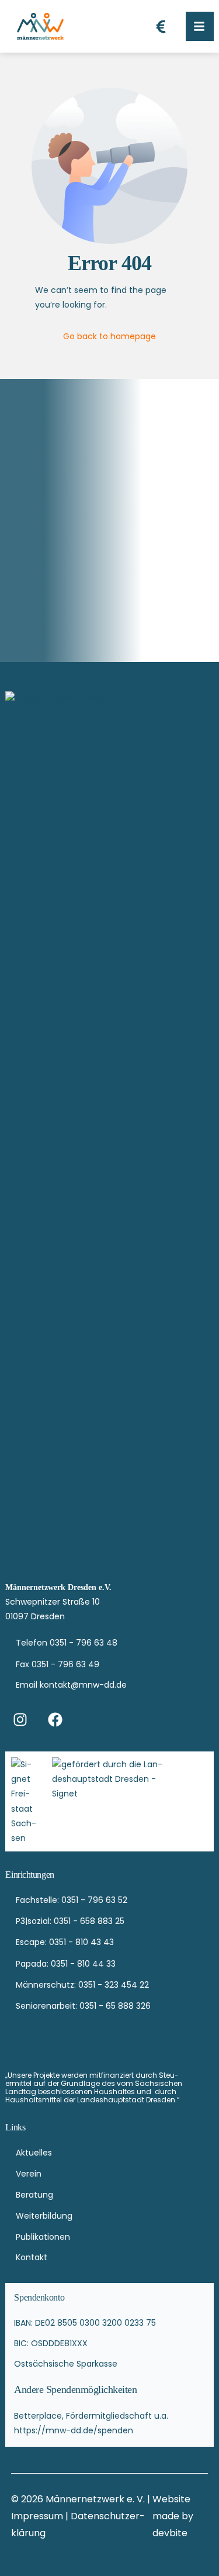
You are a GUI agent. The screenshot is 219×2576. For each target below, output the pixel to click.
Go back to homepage (109, 336)
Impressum (38, 2516)
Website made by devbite (173, 2516)
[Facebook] (55, 1719)
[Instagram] (20, 1719)
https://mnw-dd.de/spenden (74, 2430)
